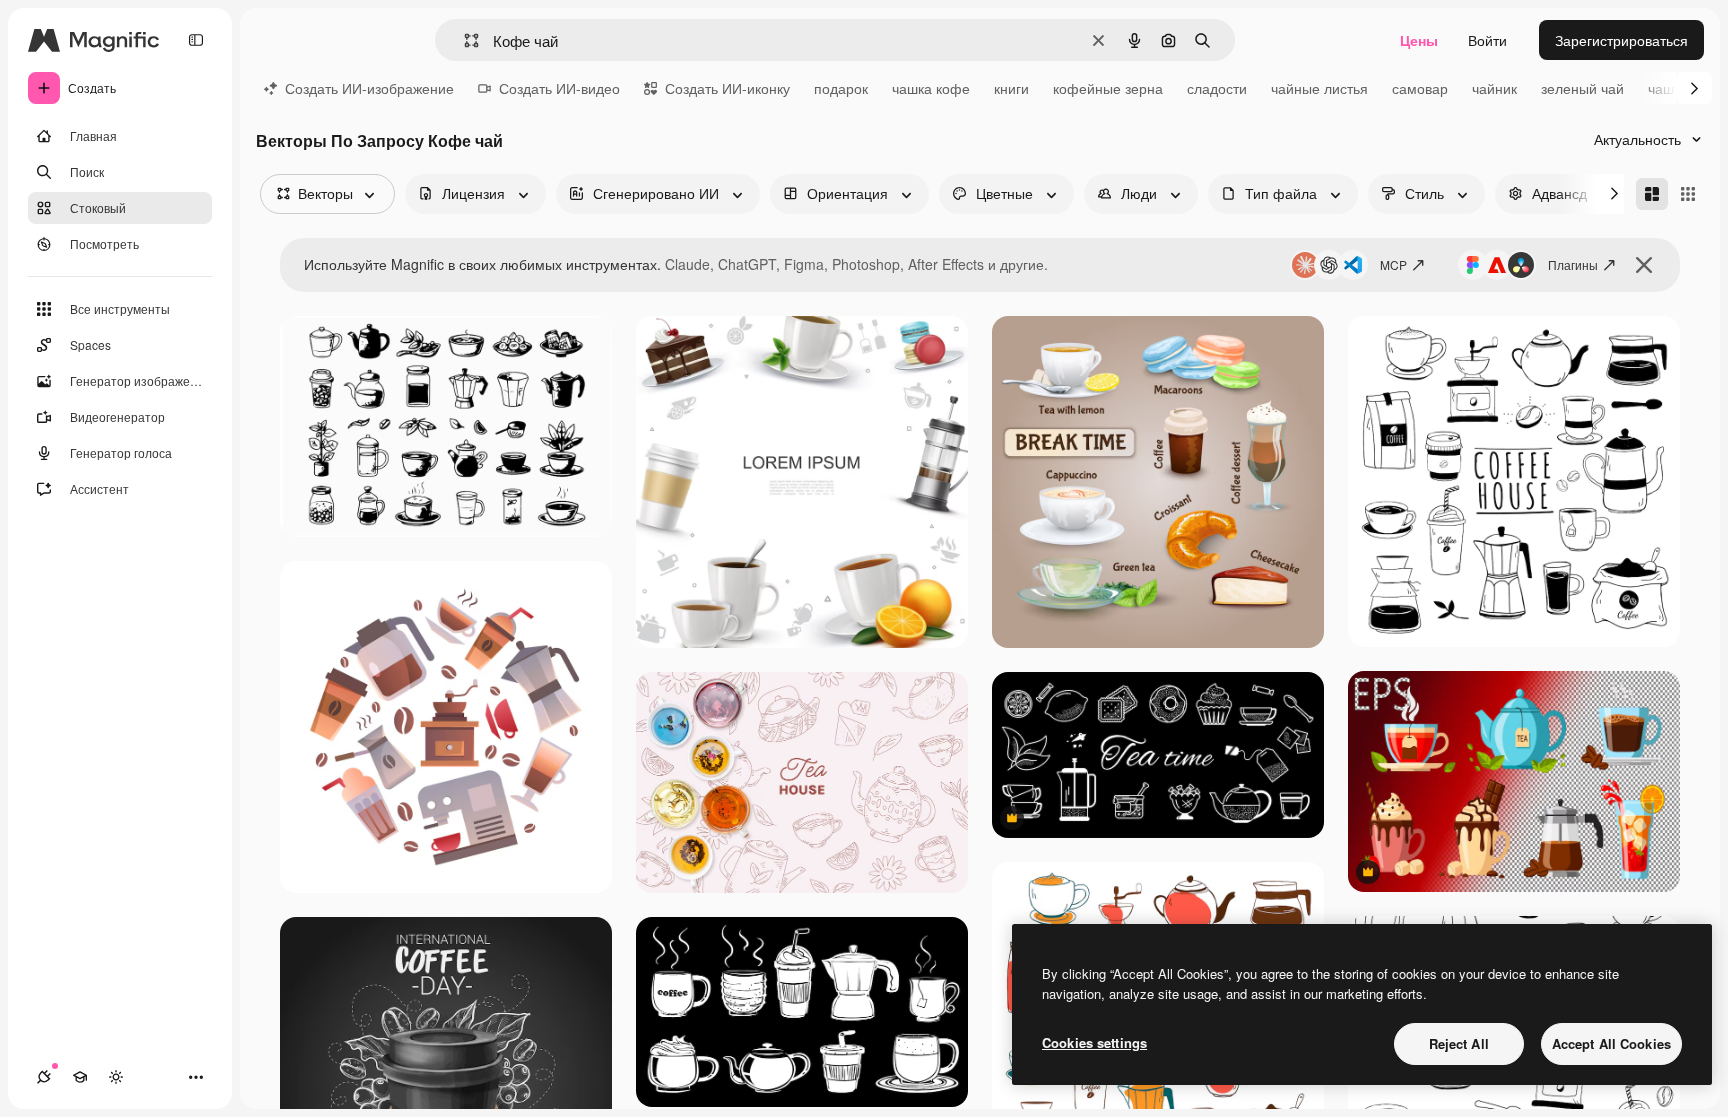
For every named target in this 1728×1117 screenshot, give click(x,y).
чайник (1494, 88)
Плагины (1573, 264)
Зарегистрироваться (1621, 40)
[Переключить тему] (116, 1077)
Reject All (1459, 1043)
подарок (841, 88)
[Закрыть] (1644, 265)
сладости (1217, 88)
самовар (1420, 88)
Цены (1419, 40)
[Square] (1688, 194)
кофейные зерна (1108, 88)
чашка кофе (931, 88)
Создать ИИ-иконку (727, 88)
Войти (1487, 40)
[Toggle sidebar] (196, 40)
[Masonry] (1652, 194)
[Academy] (80, 1077)
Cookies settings (1094, 1042)
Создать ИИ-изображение (369, 88)
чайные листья (1319, 88)
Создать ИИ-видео (559, 88)
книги (1011, 88)
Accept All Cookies (1611, 1043)
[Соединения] (44, 1077)
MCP (1393, 264)
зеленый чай (1582, 88)
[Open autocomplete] (463, 40)
